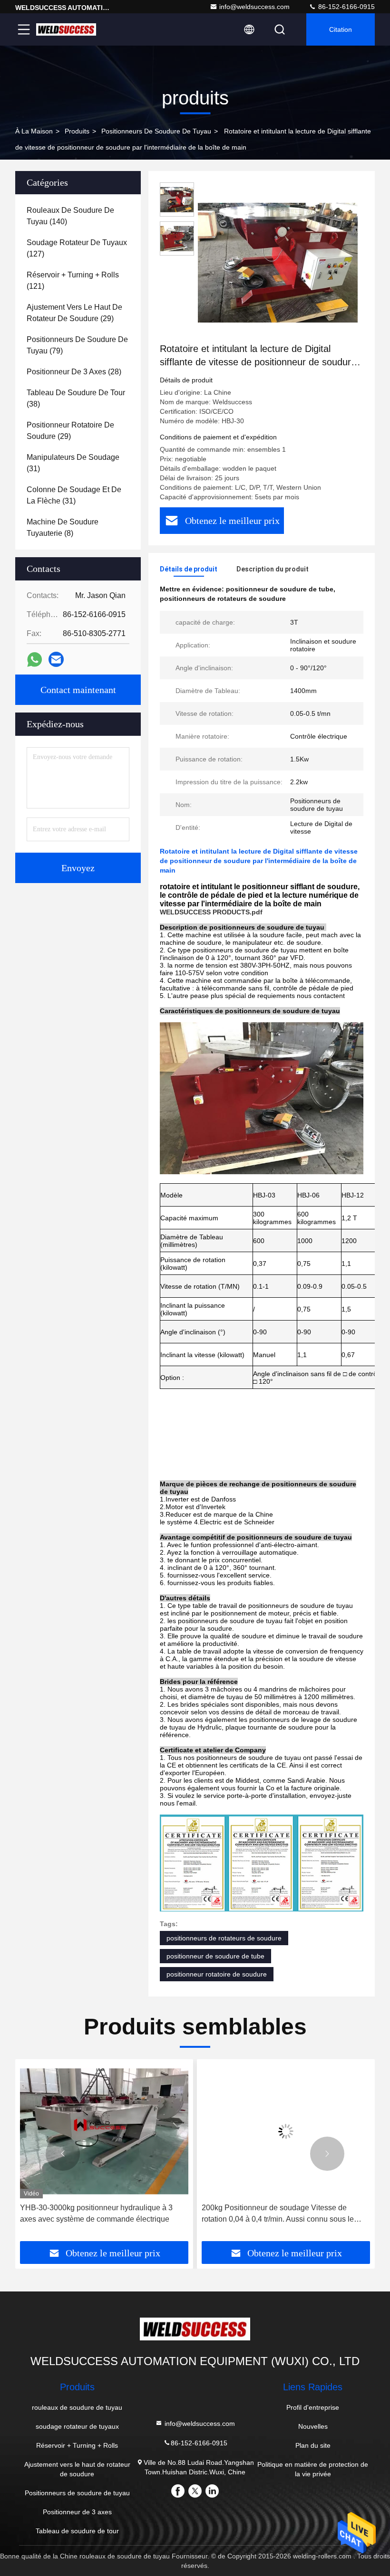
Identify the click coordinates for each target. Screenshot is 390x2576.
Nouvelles (313, 2426)
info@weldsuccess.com (254, 7)
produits (77, 131)
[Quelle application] (34, 660)
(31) (73, 463)
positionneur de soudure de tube (215, 1956)
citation (341, 29)
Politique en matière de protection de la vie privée (313, 2469)
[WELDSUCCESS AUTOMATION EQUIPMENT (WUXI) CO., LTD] (66, 29)
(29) (74, 313)
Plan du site (313, 2445)
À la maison (34, 131)
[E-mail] (56, 659)
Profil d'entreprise (313, 2407)
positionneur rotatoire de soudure (217, 1974)
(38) (76, 398)
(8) (63, 528)
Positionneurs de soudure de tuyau (156, 131)
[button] (63, 2154)
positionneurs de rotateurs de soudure (224, 1938)
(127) (77, 248)
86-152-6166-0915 (346, 7)
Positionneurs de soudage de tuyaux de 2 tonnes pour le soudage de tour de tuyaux (290, 2213)
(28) (74, 372)
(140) (70, 216)
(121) (73, 280)
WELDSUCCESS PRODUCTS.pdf (211, 912)
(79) (77, 345)
